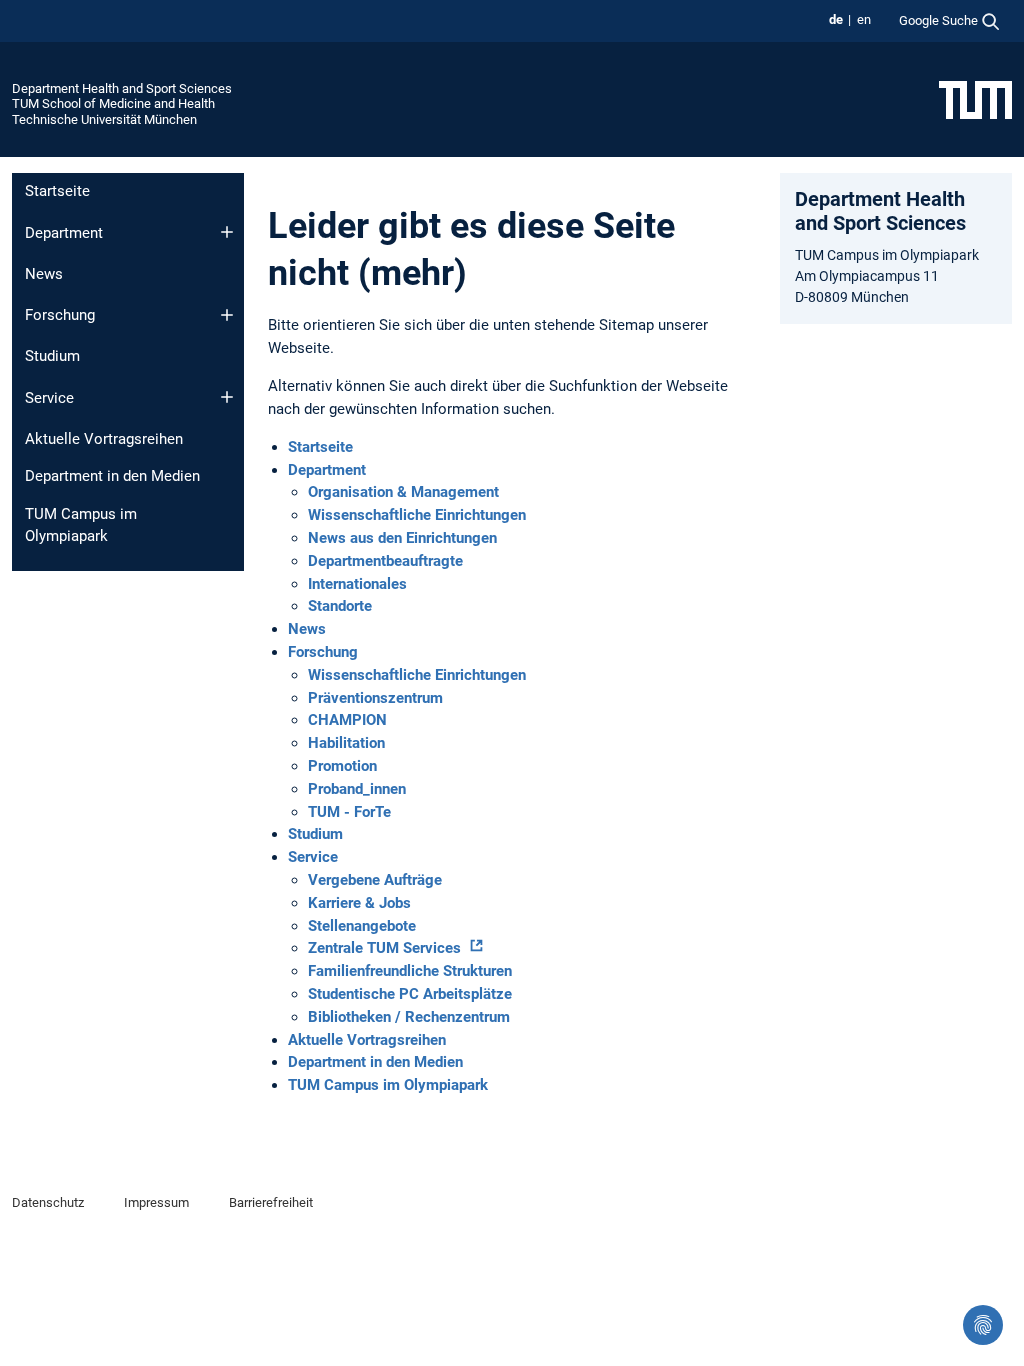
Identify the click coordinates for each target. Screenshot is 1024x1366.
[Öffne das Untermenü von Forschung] (227, 315)
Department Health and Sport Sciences (122, 88)
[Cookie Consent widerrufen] (983, 1325)
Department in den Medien (112, 476)
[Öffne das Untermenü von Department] (227, 232)
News (44, 274)
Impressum (156, 1202)
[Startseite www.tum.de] (975, 99)
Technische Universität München (104, 119)
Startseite (57, 191)
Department (64, 233)
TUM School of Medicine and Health (113, 103)
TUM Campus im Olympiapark (81, 525)
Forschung (60, 315)
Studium (52, 356)
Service (49, 398)
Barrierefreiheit (271, 1202)
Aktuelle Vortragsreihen (104, 439)
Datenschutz (48, 1202)
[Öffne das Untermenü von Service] (227, 397)
